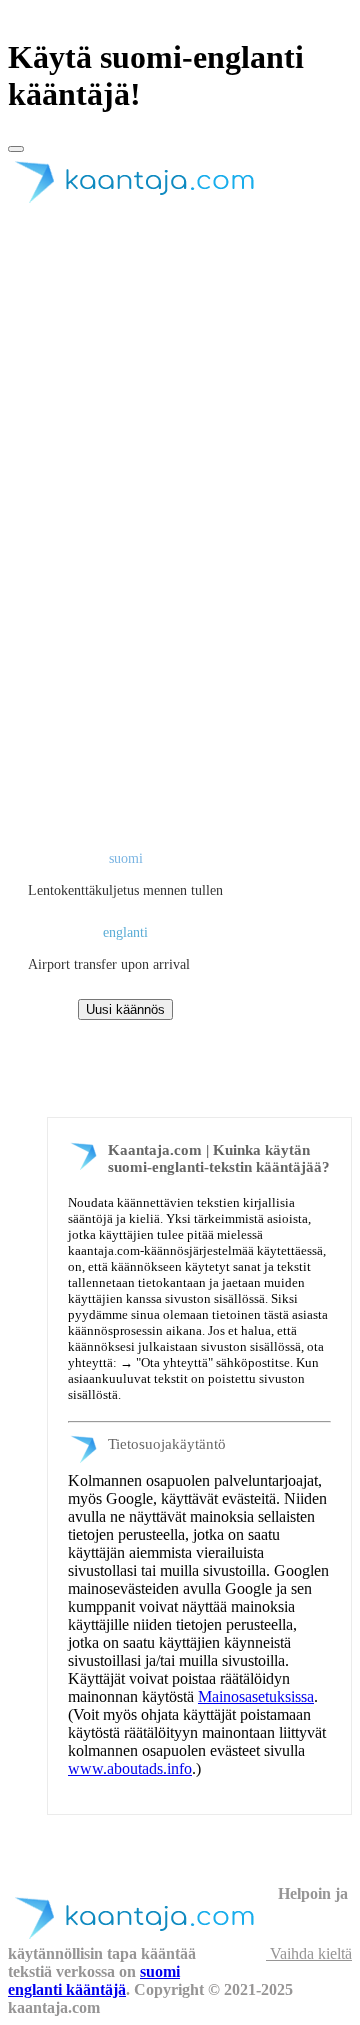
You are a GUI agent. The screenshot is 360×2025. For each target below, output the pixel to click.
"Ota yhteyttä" (174, 1362)
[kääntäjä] (143, 203)
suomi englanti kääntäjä (94, 1980)
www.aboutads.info (130, 1768)
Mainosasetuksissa (256, 1696)
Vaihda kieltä (309, 1953)
